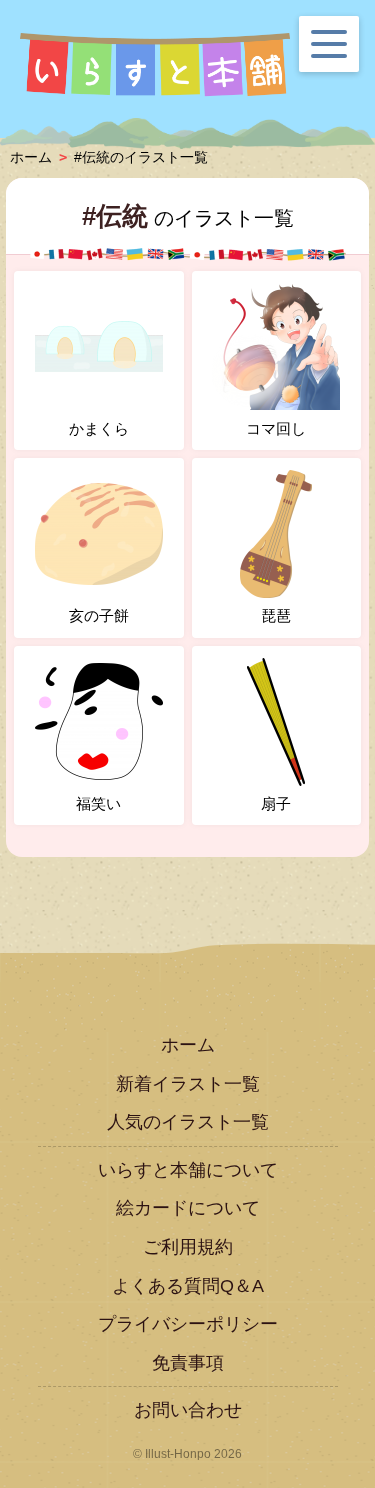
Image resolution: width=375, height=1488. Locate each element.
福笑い (98, 803)
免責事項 (188, 1363)
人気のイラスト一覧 (188, 1122)
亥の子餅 (99, 615)
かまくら (99, 428)
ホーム (188, 1045)
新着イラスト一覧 (188, 1084)
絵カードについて (188, 1208)
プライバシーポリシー (188, 1324)
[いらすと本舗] (155, 65)
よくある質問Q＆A (188, 1286)
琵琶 (276, 615)
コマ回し (276, 428)
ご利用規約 (188, 1247)
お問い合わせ (188, 1410)
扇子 (276, 803)
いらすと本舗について (188, 1170)
